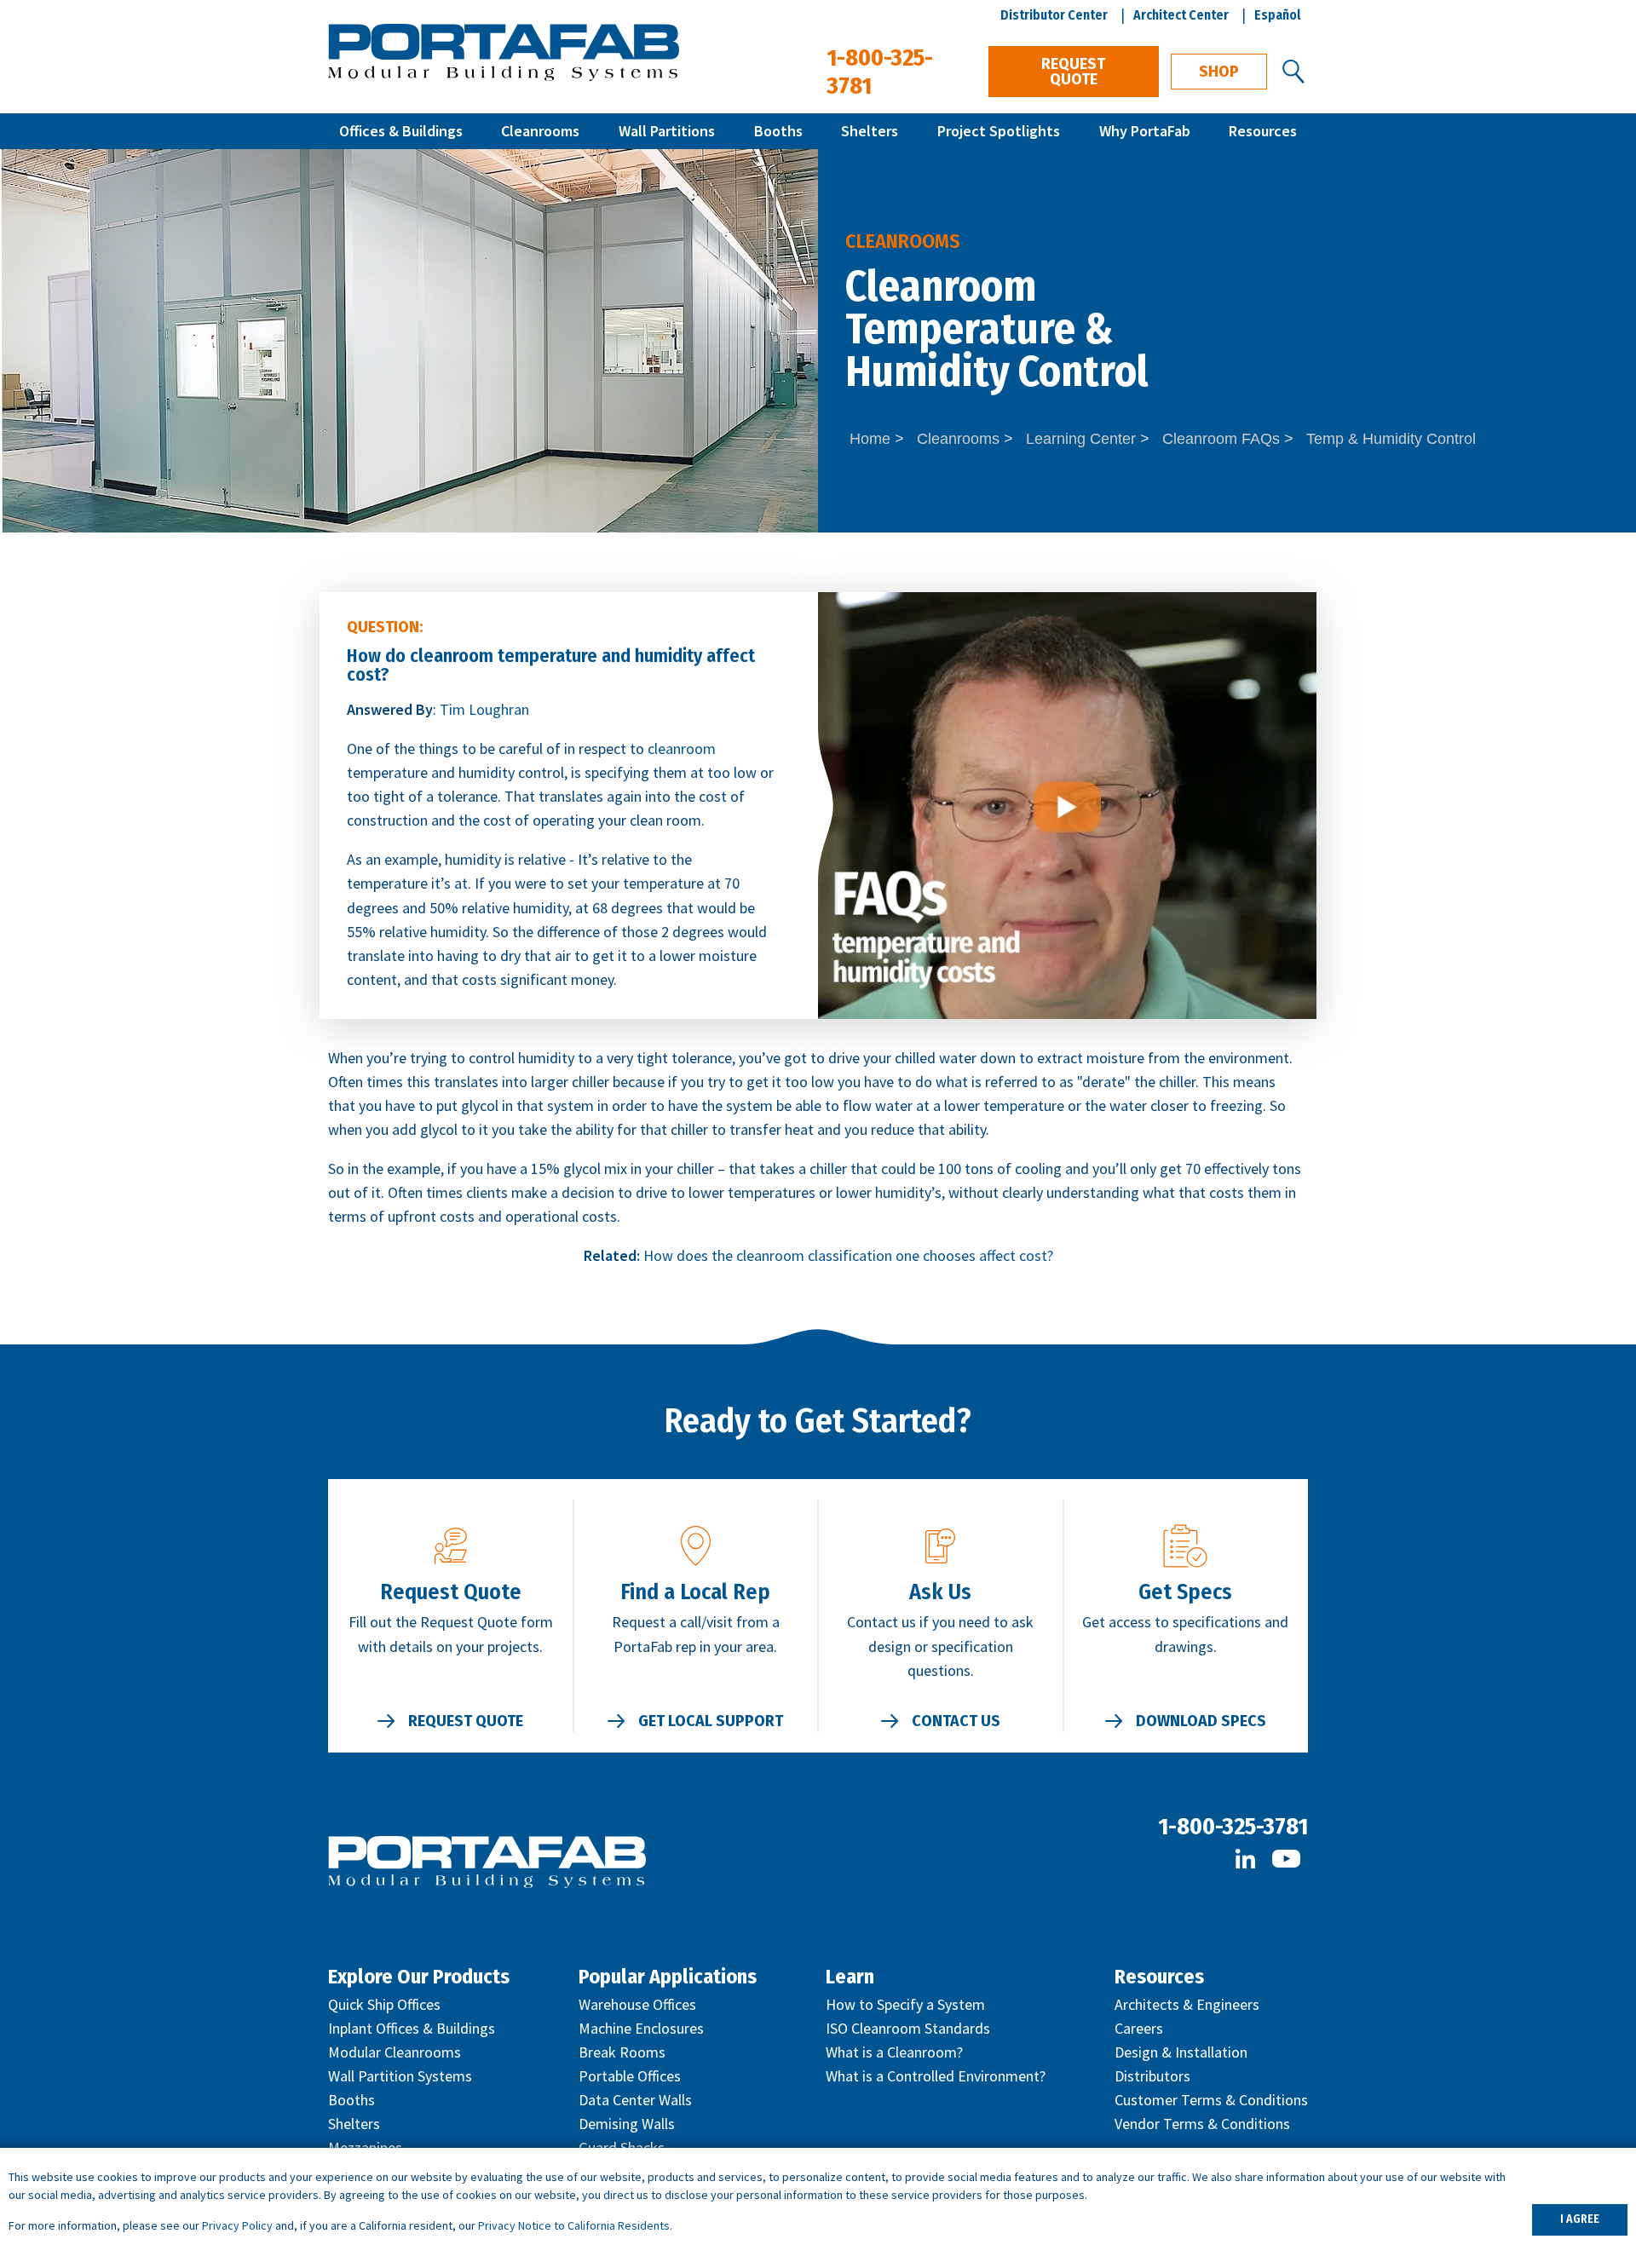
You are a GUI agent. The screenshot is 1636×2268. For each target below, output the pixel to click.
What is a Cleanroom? (894, 2052)
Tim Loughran (484, 709)
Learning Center (1081, 439)
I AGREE (1580, 2219)
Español (1278, 15)
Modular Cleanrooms (395, 2052)
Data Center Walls (635, 2100)
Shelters (870, 131)
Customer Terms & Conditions (1211, 2100)
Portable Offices (630, 2076)
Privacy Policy (237, 2225)
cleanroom (682, 748)
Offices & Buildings (401, 131)
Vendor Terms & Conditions (1202, 2124)
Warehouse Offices (637, 2004)
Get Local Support (711, 1721)
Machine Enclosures (641, 2028)
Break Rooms (622, 2052)
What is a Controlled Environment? (936, 2076)
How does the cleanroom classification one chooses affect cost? (848, 1255)
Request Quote (1073, 72)
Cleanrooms (540, 131)
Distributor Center (1054, 15)
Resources (1263, 131)
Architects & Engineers (1187, 2004)
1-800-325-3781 (1233, 1826)
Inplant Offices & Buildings (412, 2028)
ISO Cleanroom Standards (908, 2028)
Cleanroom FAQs (1221, 439)
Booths (778, 131)
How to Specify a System (905, 2004)
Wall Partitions (667, 131)
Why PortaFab (1145, 131)
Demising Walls (627, 2124)
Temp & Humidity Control (1391, 439)
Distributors (1152, 2076)
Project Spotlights (999, 131)
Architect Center (1181, 15)
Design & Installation (1181, 2052)
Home (870, 439)
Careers (1139, 2028)
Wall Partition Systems (400, 2076)
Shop (1219, 72)
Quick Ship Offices (384, 2004)
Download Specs (1201, 1721)
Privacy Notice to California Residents (574, 2225)
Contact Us (956, 1721)
